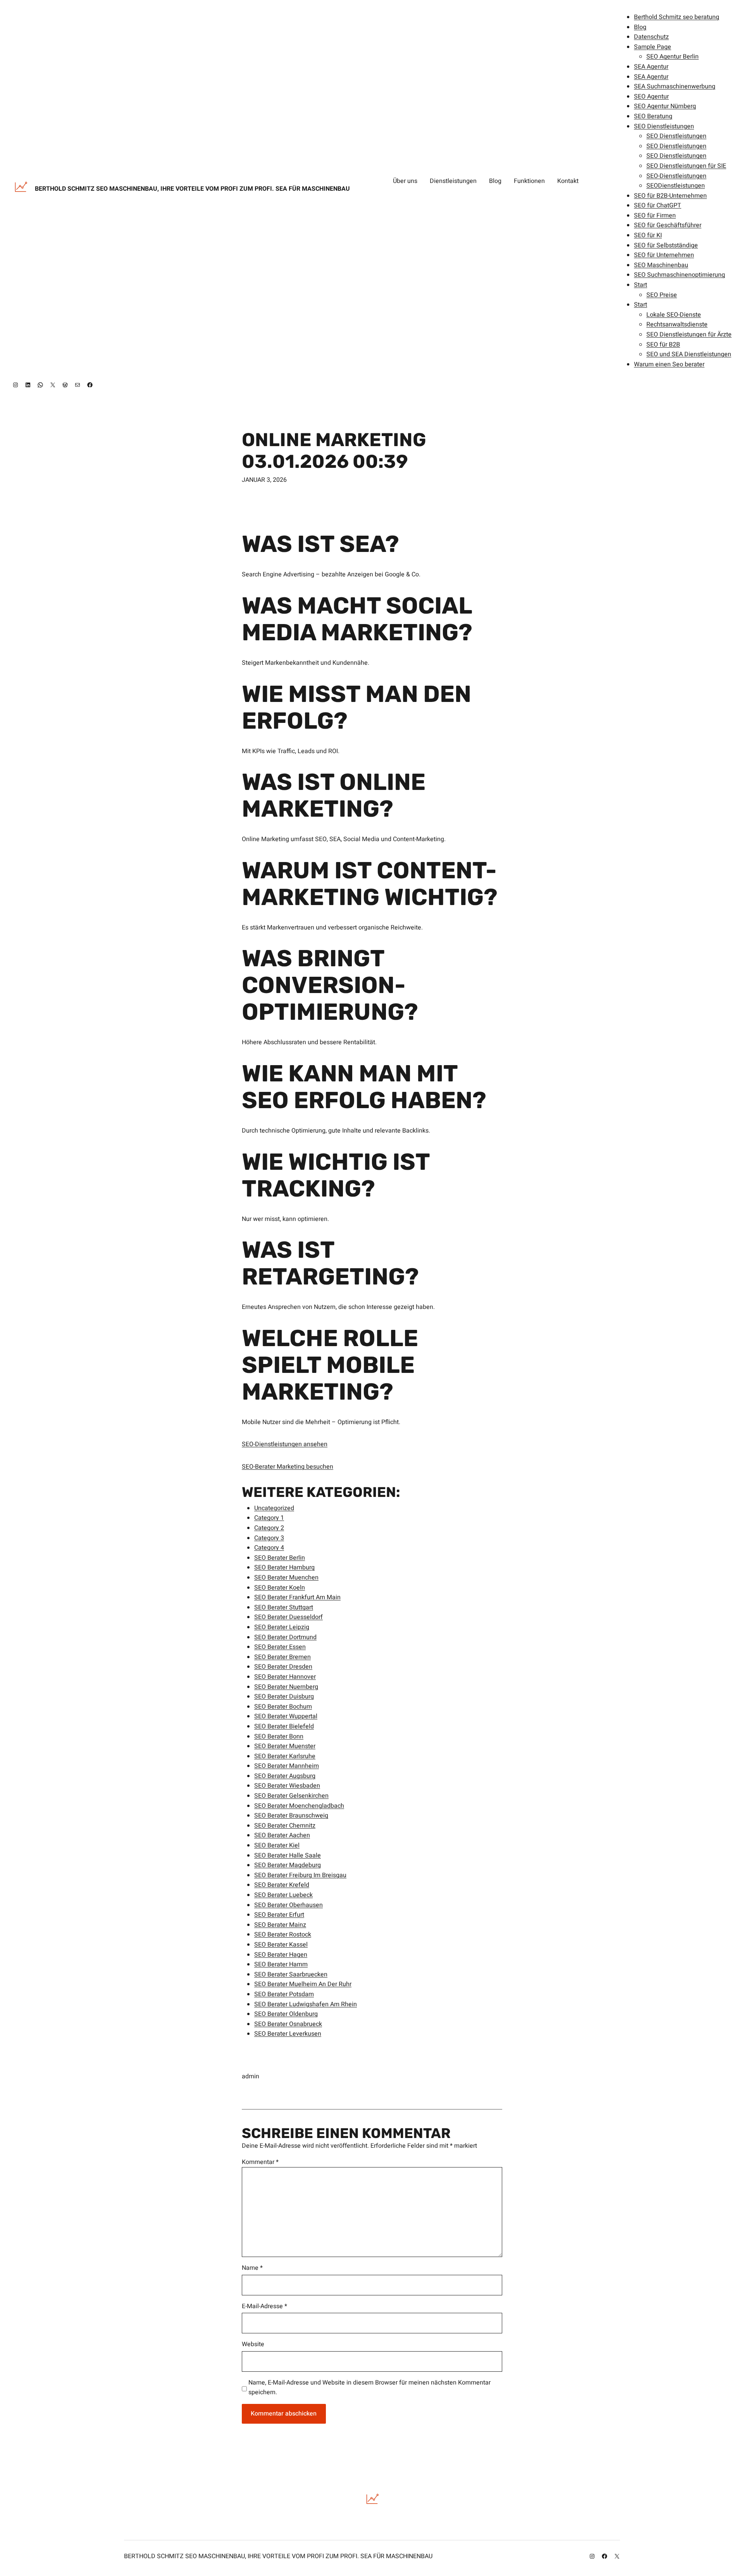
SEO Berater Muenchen (286, 1578)
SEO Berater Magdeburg (288, 1865)
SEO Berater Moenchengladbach (299, 1806)
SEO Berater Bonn (279, 1736)
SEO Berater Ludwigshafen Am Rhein (306, 2004)
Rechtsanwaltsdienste (677, 324)
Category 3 (269, 1538)
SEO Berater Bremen (282, 1657)
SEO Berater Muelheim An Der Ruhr (303, 1984)
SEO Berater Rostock (283, 1935)
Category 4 (269, 1548)
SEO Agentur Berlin (673, 57)
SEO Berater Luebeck (283, 1895)
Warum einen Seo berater (669, 364)
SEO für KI (648, 235)
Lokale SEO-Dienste (674, 315)
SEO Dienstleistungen (664, 126)
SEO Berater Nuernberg (286, 1687)
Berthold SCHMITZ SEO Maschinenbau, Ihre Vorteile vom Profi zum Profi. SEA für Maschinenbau (192, 189)
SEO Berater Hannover (285, 1677)
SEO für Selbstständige (666, 245)
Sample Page (653, 47)
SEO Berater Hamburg (284, 1567)
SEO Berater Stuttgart (284, 1607)
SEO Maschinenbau (661, 265)
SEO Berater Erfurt (279, 1915)
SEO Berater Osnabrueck (288, 2024)
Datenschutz (651, 37)
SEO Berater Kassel (281, 1945)
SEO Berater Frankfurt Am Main (297, 1597)
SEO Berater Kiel (277, 1845)
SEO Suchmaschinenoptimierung (679, 275)
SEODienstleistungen (676, 186)
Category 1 (269, 1518)
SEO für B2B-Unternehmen (670, 196)
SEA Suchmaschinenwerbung (675, 86)
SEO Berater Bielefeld (284, 1726)
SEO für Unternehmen (664, 255)
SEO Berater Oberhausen (288, 1905)
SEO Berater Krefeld (282, 1885)
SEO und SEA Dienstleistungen (689, 354)
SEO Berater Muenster (285, 1746)
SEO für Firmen (655, 216)
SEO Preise (662, 295)
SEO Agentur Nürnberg (665, 106)
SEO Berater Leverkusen (288, 2034)
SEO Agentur (651, 97)
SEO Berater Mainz (280, 1925)
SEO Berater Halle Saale (288, 1855)
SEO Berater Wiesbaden (287, 1786)
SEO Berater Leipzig (282, 1627)
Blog (640, 27)
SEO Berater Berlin (280, 1558)
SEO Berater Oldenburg (286, 2014)
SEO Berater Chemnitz (285, 1826)
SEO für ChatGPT (658, 205)
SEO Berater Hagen (281, 1955)
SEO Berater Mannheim (287, 1766)
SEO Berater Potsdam (284, 1994)
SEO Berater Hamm (281, 1964)
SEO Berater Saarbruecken (291, 1974)
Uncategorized (274, 1508)
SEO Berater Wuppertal (286, 1716)
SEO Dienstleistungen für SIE (686, 166)
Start (641, 285)
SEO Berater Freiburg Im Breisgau (300, 1875)
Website (253, 2344)
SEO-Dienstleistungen (676, 176)
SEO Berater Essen (280, 1647)
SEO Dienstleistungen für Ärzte (689, 335)
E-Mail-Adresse (264, 2306)
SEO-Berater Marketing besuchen (288, 1467)
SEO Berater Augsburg (285, 1776)
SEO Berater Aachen (282, 1835)
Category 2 (269, 1528)
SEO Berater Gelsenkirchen (291, 1796)
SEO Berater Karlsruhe (285, 1756)
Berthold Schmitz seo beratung (677, 17)
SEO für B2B (663, 345)
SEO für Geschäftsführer (668, 225)
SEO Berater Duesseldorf (288, 1617)
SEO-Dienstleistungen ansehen (285, 1444)
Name (252, 2268)
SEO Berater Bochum (283, 1707)
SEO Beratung (653, 116)
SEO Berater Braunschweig (291, 1816)
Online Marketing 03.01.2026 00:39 (334, 450)
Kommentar (260, 2162)
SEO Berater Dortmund (285, 1637)
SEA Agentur (651, 67)
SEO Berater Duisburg (284, 1697)
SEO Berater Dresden (283, 1667)
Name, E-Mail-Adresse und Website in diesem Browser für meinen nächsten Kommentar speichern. (369, 2388)
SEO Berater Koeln (280, 1588)
